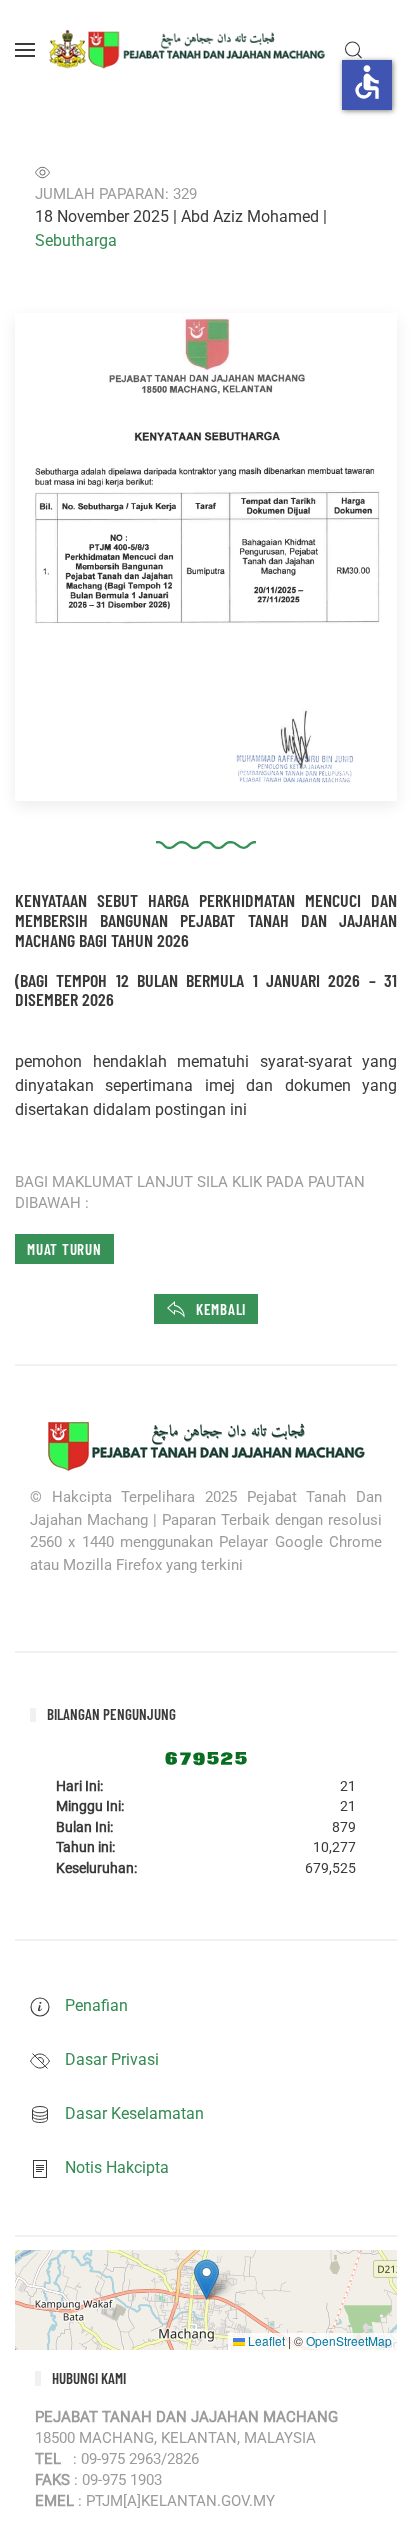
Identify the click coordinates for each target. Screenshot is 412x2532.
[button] (25, 50)
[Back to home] (189, 50)
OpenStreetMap (349, 2340)
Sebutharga (76, 240)
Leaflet (265, 2340)
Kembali (221, 1309)
